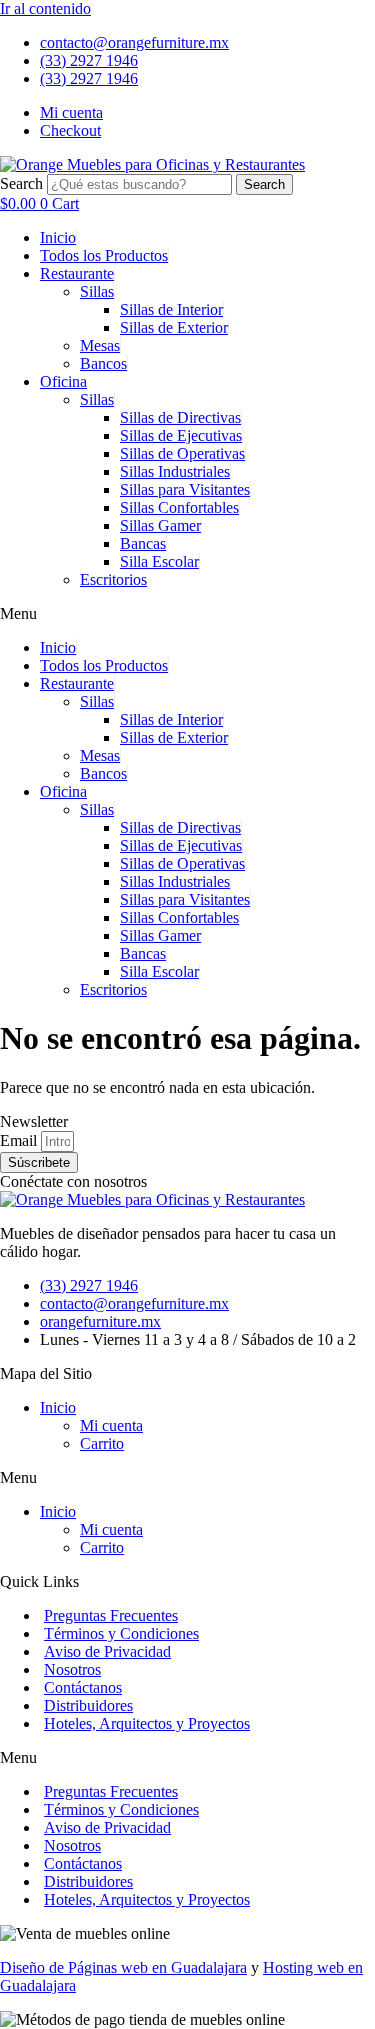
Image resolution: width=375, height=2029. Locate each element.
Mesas (100, 345)
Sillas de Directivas (180, 417)
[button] (187, 614)
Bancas (143, 543)
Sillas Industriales (175, 471)
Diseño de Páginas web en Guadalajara (123, 1967)
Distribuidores (88, 1705)
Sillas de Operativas (182, 453)
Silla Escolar (159, 561)
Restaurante (77, 273)
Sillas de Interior (171, 309)
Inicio (58, 237)
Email (20, 1140)
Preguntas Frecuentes (111, 1615)
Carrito (102, 1443)
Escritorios (113, 579)
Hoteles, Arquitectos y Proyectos (147, 1723)
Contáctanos (83, 1687)
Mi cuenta (111, 1425)
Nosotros (72, 1669)
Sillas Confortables (179, 507)
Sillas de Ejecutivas (181, 435)
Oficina (63, 381)
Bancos (103, 363)
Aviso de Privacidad (107, 1651)
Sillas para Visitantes (185, 489)
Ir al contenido (45, 8)
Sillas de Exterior (174, 327)
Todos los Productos (104, 255)
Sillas (97, 291)
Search (21, 183)
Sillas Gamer (160, 525)
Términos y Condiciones (121, 1633)
